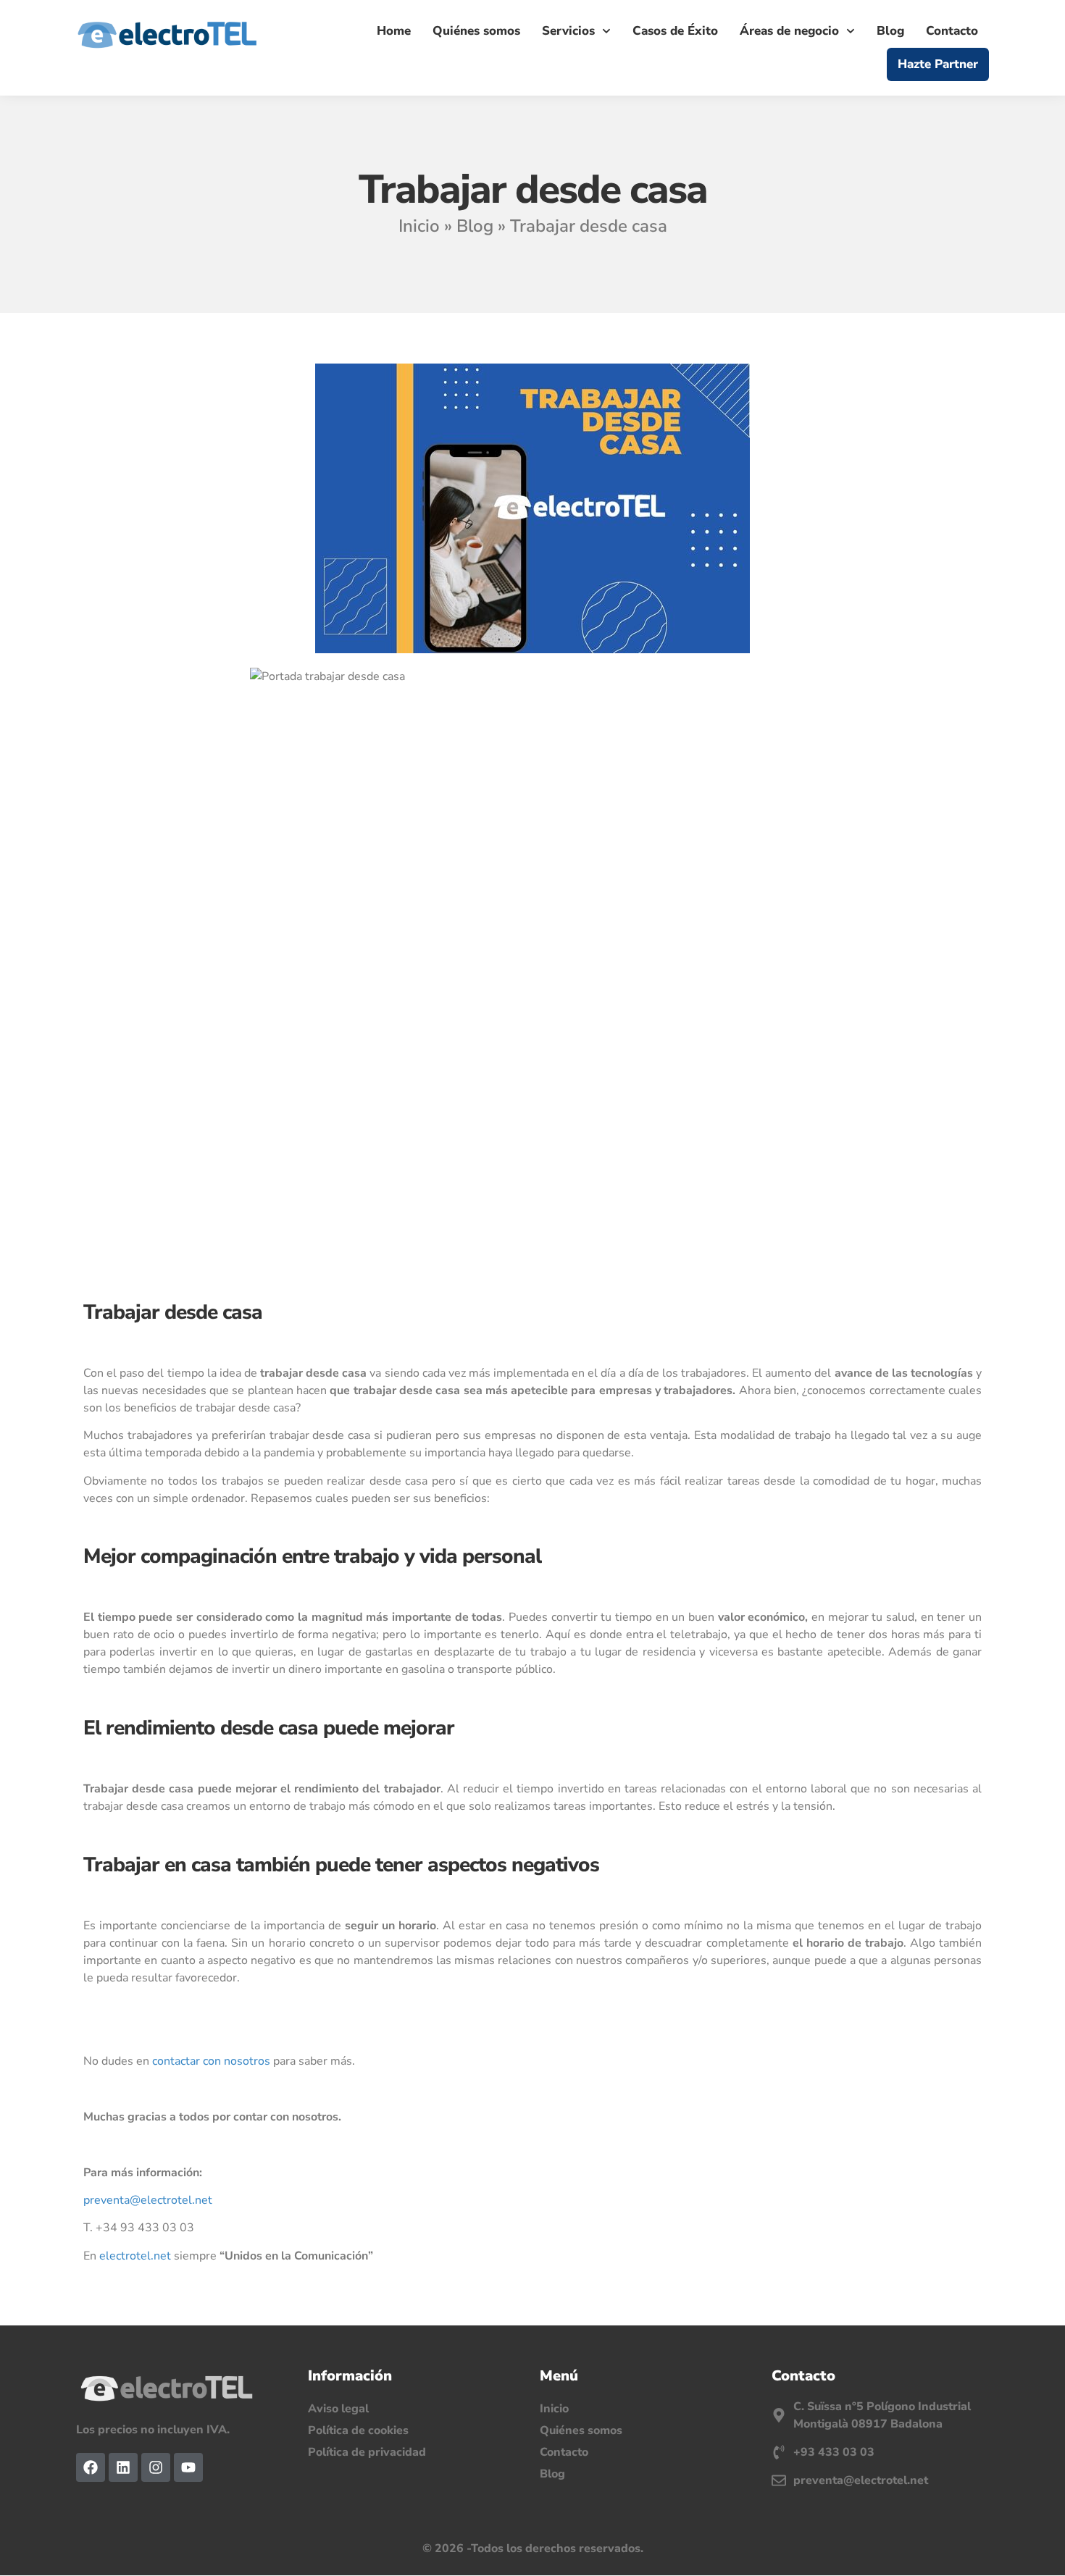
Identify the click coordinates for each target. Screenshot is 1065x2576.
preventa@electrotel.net (148, 2200)
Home (394, 31)
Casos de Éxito (675, 31)
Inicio (419, 226)
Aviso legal (338, 2409)
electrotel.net (135, 2256)
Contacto (952, 31)
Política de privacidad (367, 2452)
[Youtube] (188, 2467)
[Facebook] (91, 2467)
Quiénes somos (476, 31)
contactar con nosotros (211, 2061)
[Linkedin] (123, 2467)
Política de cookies (358, 2430)
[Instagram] (156, 2467)
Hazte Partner (938, 64)
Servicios (568, 31)
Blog (890, 31)
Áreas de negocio (789, 31)
